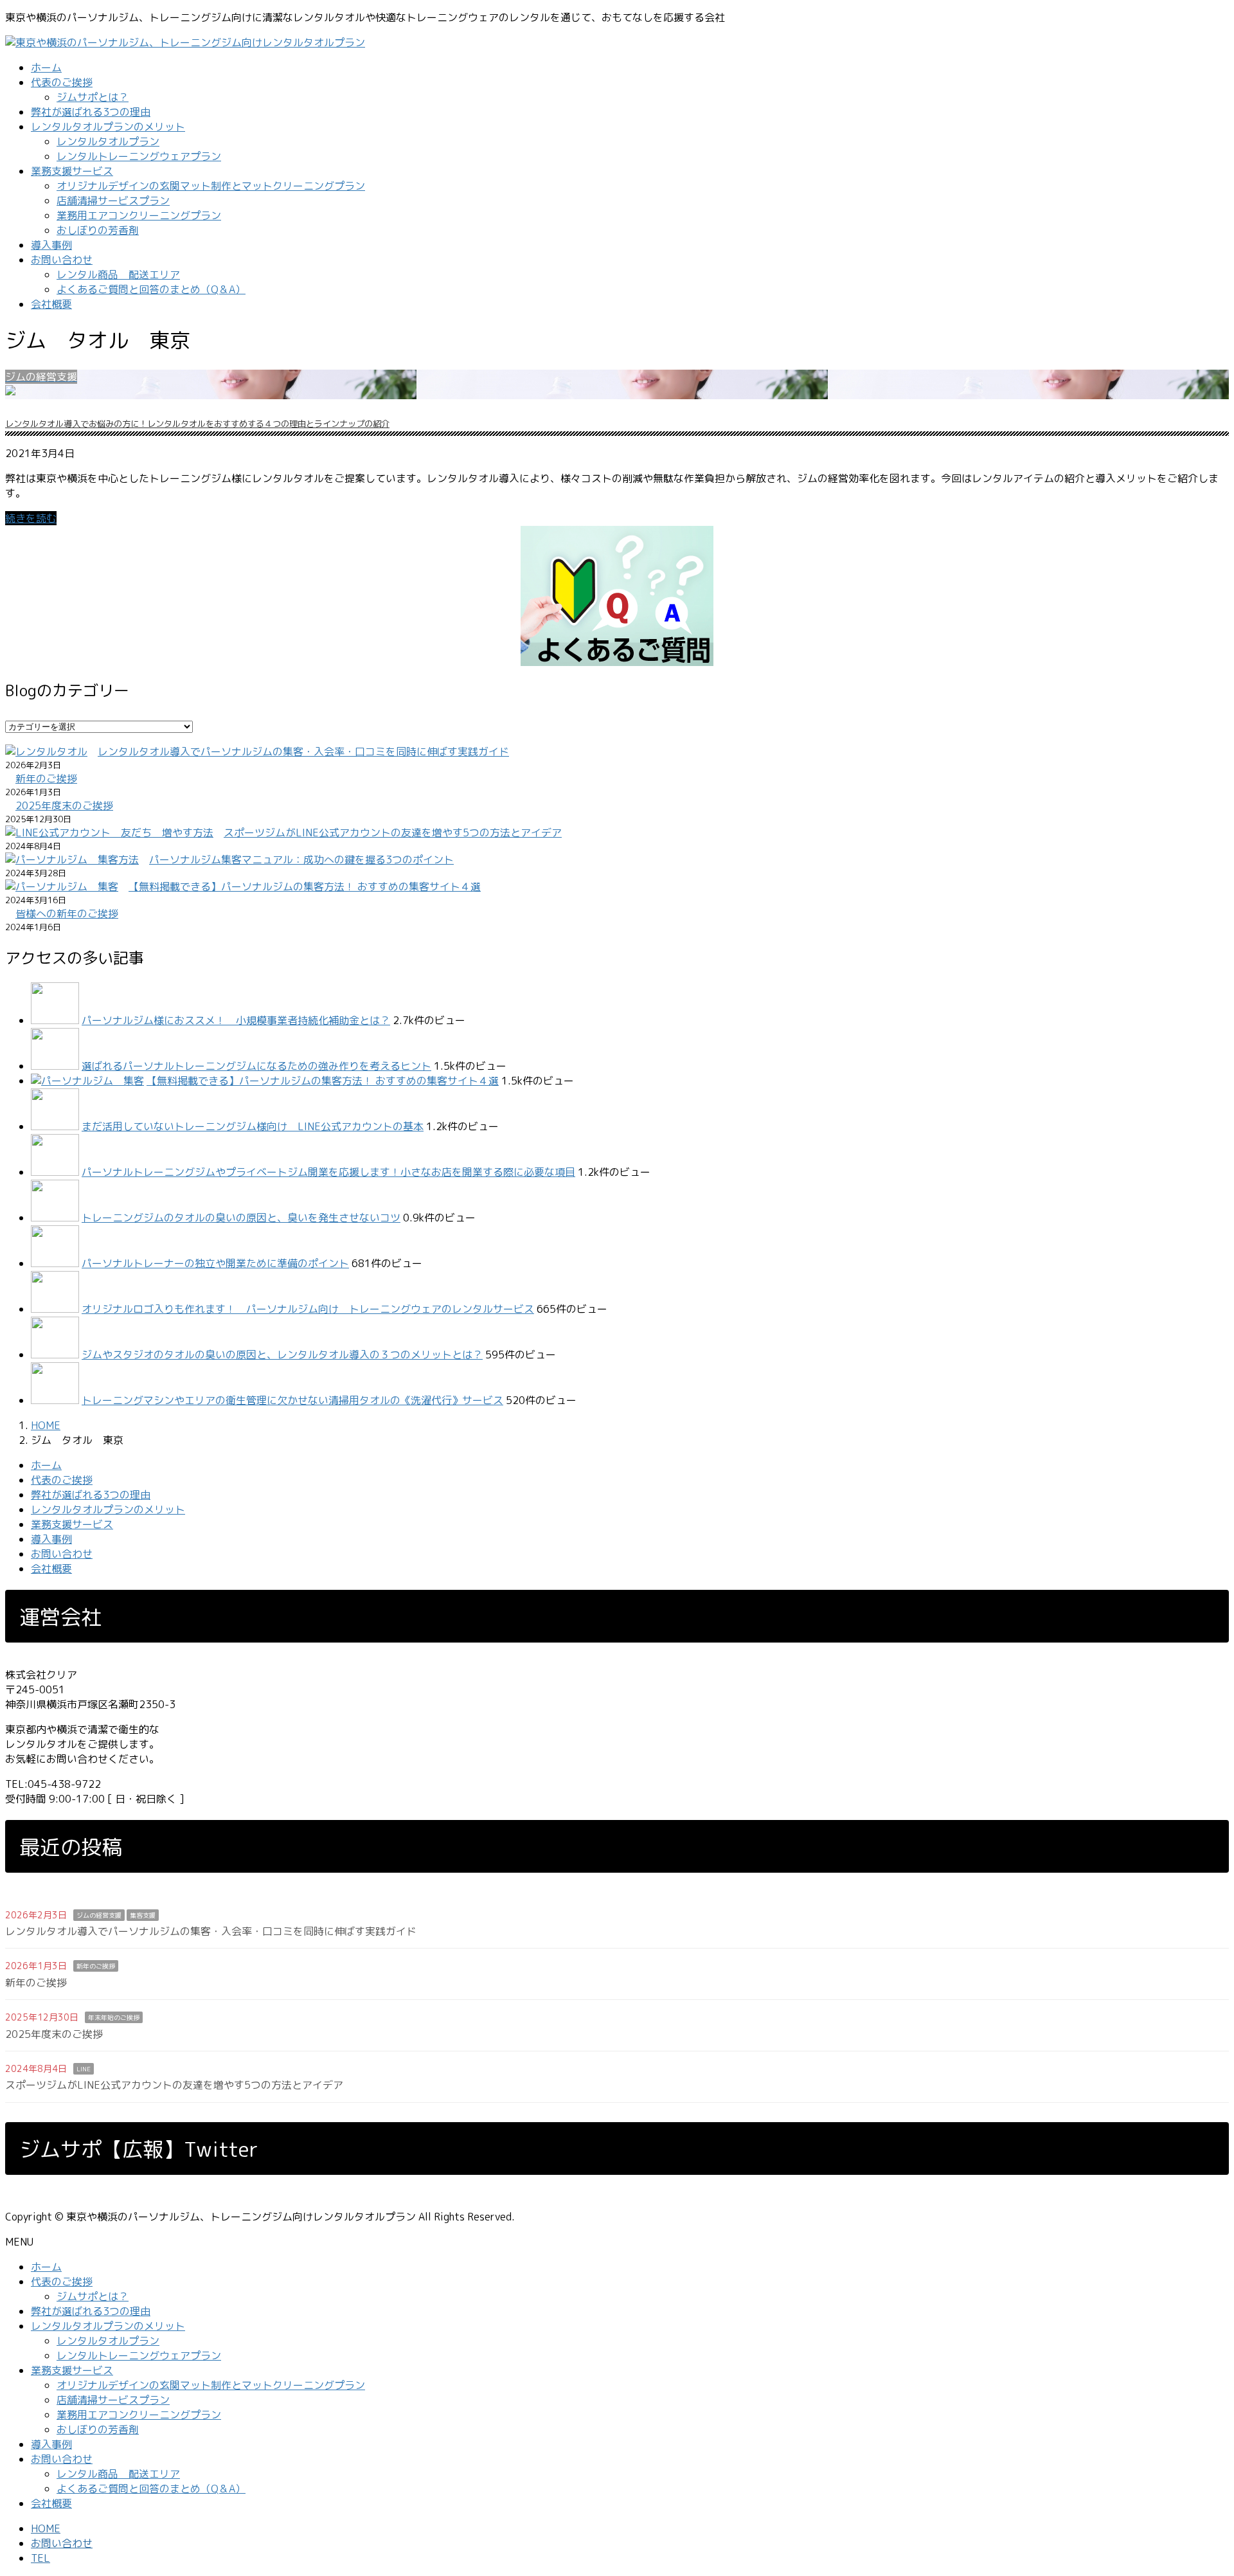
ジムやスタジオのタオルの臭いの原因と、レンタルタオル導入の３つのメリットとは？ (282, 1355)
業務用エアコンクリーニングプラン (139, 215)
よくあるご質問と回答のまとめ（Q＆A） (151, 289)
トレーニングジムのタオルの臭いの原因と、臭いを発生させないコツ (241, 1218)
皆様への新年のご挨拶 (67, 914)
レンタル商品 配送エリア (118, 275)
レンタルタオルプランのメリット (108, 1509)
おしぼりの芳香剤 (98, 230)
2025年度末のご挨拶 (64, 806)
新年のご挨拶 (46, 779)
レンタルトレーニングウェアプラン (139, 156)
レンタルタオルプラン (108, 141)
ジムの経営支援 (99, 1915)
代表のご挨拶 (62, 1480)
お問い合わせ (62, 1554)
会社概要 (51, 1569)
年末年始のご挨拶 (114, 2017)
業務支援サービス (72, 1524)
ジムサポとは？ (93, 97)
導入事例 (51, 1539)
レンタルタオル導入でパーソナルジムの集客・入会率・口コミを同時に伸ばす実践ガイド (303, 752)
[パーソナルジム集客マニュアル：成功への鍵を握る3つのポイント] (72, 860)
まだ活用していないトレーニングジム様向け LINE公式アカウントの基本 (253, 1126)
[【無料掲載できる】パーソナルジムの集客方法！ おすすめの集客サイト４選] (62, 887)
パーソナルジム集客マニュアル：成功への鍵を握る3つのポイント (301, 860)
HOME (46, 2528)
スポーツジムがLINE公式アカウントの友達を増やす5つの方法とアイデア (393, 833)
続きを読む (31, 518)
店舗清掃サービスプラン (113, 201)
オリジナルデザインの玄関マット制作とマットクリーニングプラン (211, 186)
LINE (84, 2069)
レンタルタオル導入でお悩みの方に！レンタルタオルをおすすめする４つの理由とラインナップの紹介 (197, 424)
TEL (40, 2558)
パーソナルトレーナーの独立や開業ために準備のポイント (215, 1263)
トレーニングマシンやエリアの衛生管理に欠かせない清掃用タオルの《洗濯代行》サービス (292, 1400)
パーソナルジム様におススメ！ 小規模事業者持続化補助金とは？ (236, 1020)
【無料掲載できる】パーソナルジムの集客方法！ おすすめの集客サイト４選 (305, 887)
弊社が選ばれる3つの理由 (91, 1495)
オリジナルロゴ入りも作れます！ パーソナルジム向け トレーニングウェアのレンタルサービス (308, 1309)
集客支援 (143, 1915)
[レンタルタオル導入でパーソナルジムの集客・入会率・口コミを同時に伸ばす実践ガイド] (46, 752)
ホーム (46, 1465)
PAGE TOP (1197, 2487)
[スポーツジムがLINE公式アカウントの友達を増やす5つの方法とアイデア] (109, 833)
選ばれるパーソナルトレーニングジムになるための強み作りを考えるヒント (256, 1066)
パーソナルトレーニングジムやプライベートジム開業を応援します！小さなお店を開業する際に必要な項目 (328, 1172)
